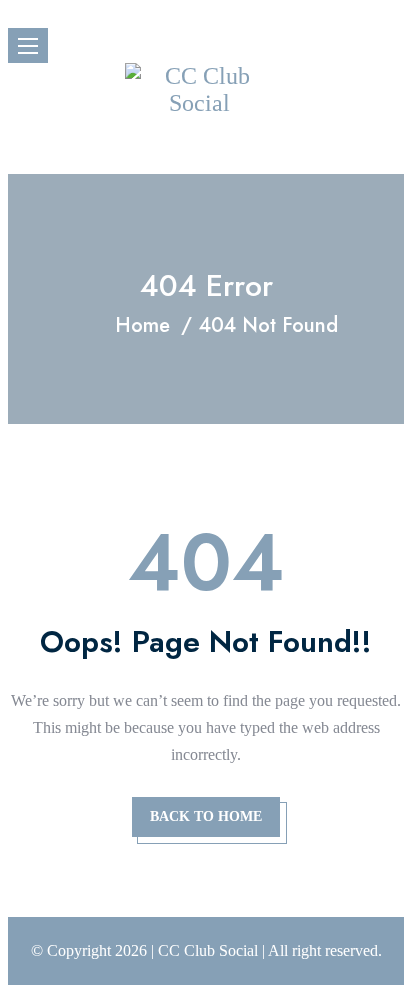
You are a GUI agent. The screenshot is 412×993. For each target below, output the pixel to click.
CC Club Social (208, 950)
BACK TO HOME (206, 816)
